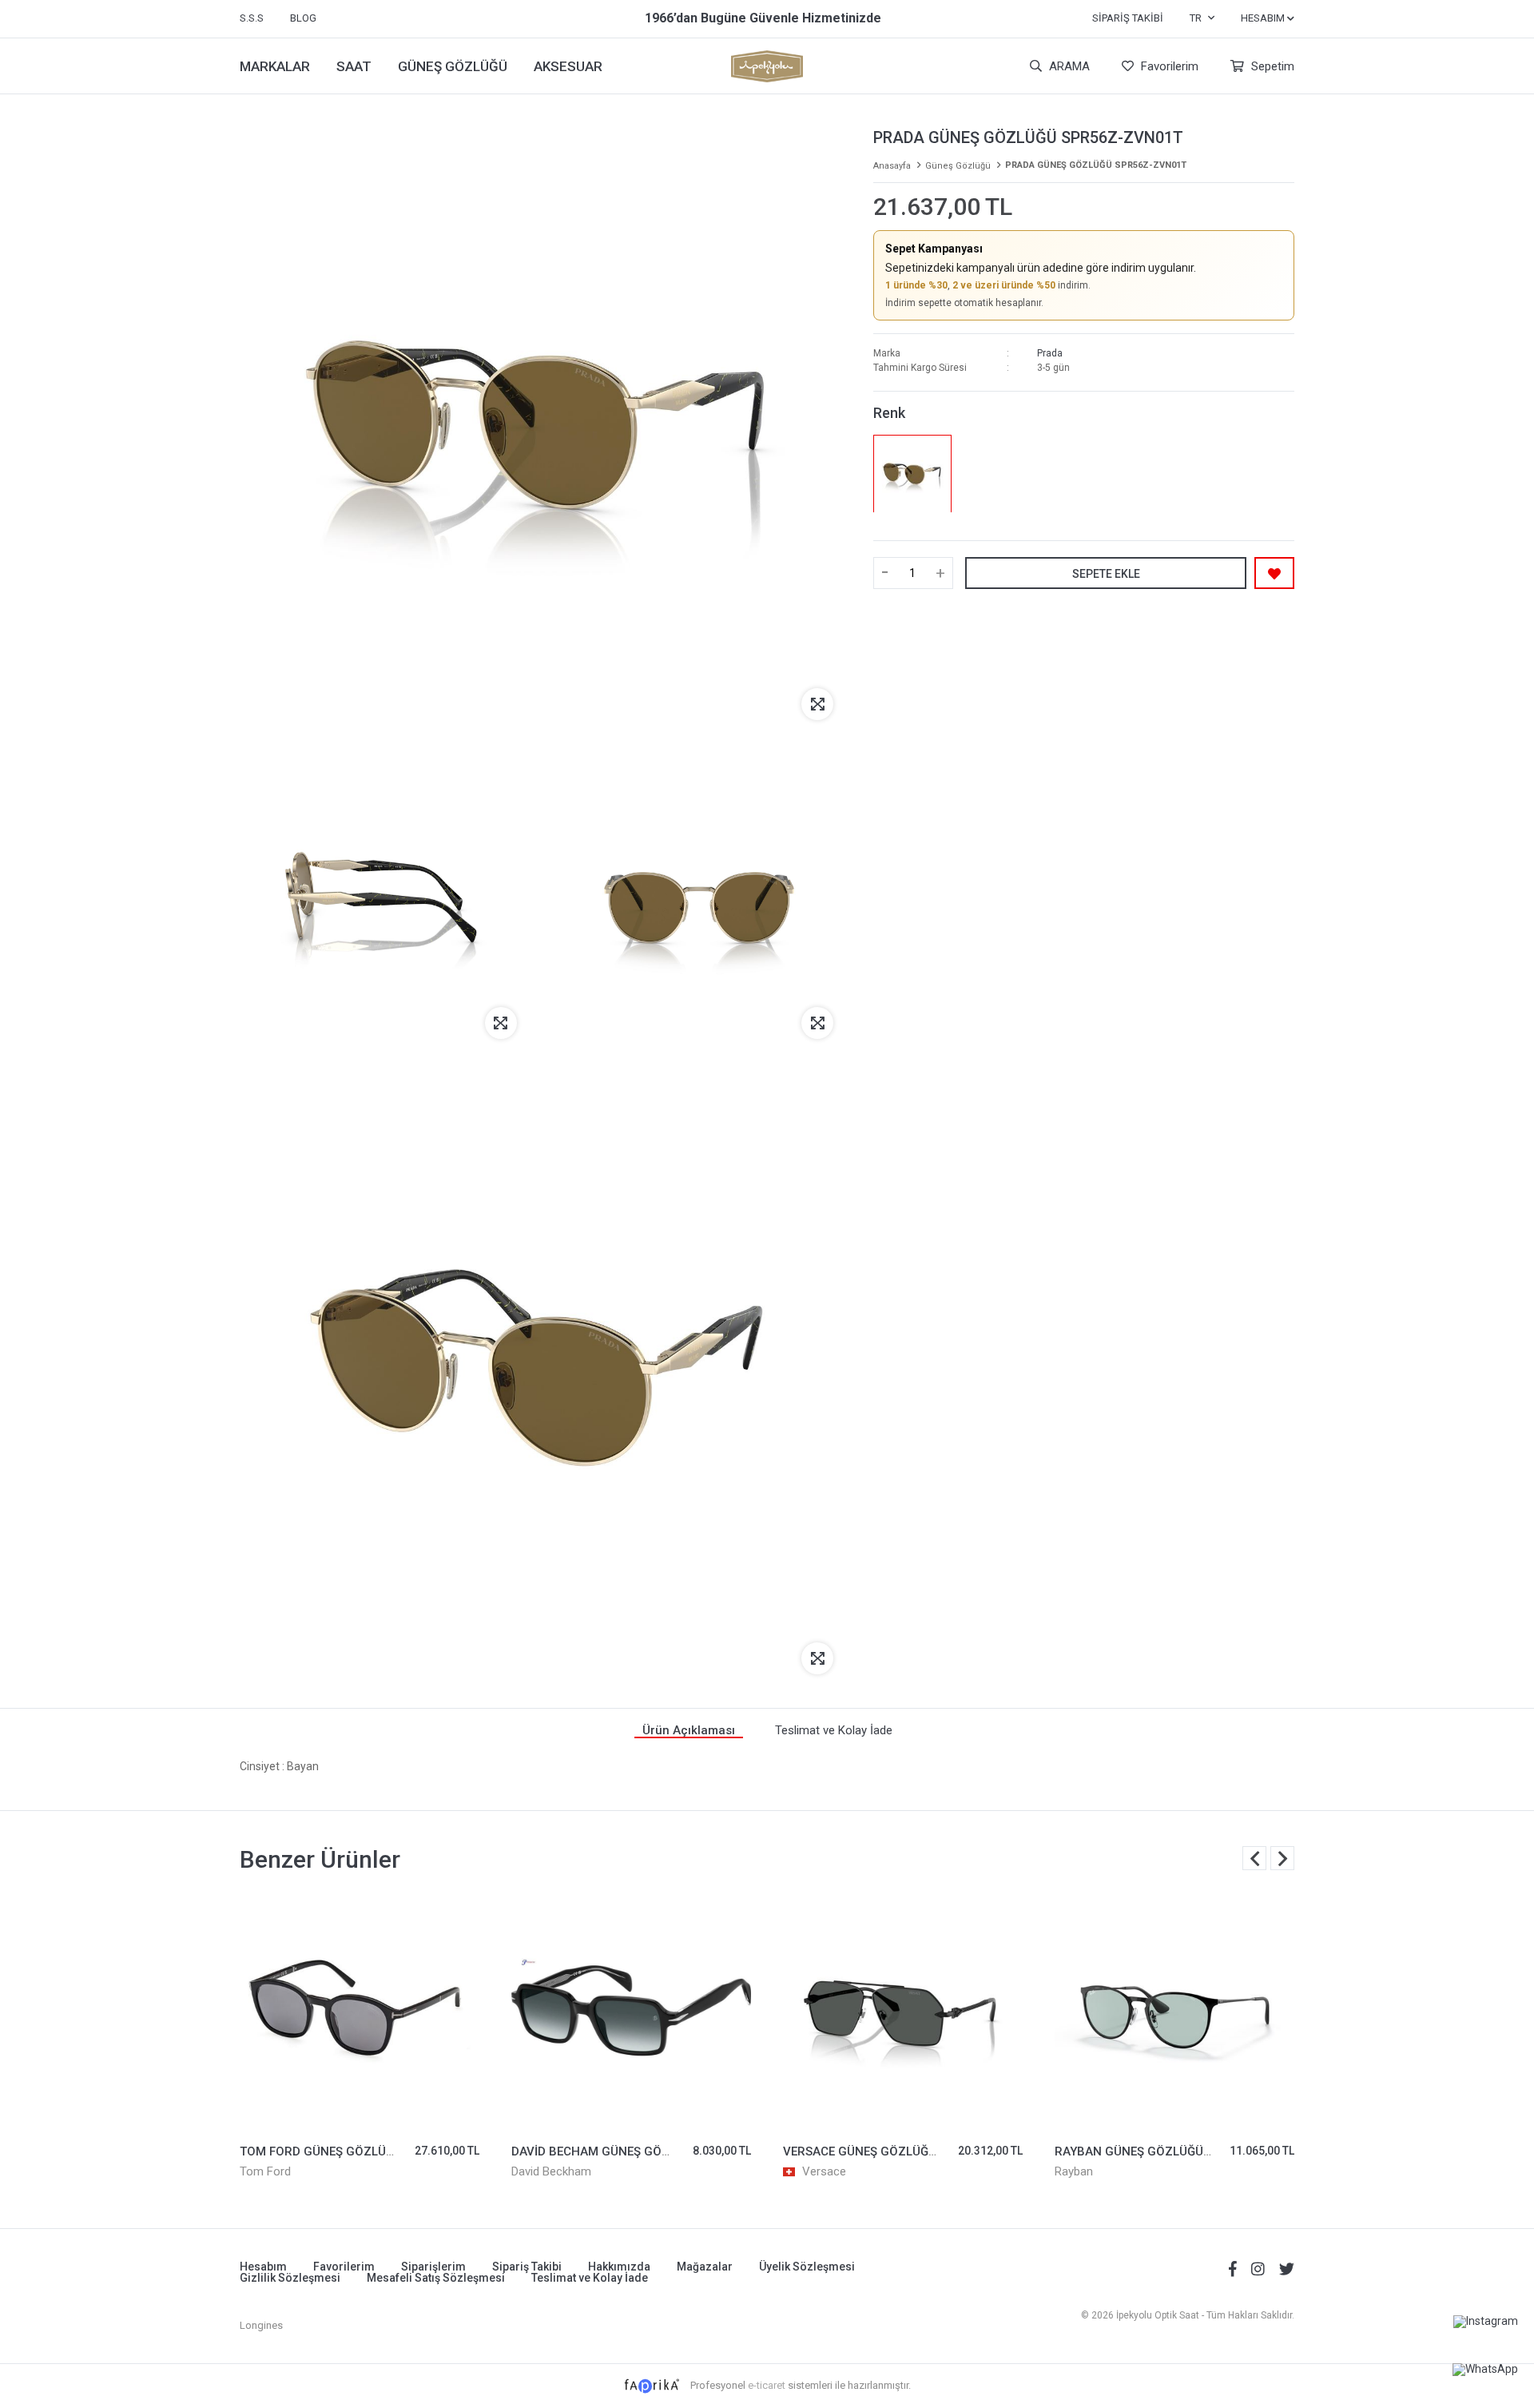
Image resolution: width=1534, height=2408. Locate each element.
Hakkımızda (619, 2267)
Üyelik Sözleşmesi (807, 2267)
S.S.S (252, 18)
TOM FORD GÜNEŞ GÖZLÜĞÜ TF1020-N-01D (364, 2151)
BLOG (303, 18)
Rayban (1074, 2171)
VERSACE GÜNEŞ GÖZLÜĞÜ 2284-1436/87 (902, 2151)
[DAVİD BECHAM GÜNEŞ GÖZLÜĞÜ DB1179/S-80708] (631, 2012)
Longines (261, 2325)
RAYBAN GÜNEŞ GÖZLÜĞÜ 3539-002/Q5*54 (1178, 2151)
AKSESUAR (568, 66)
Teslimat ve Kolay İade (590, 2278)
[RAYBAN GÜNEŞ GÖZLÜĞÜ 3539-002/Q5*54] (1174, 2012)
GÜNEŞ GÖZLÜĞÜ (453, 66)
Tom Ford (265, 2171)
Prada (1050, 353)
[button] (1282, 1858)
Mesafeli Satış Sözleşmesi (436, 2278)
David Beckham (551, 2171)
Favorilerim (1168, 66)
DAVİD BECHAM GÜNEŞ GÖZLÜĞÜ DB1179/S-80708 (656, 2151)
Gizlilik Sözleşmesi (290, 2278)
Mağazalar (705, 2267)
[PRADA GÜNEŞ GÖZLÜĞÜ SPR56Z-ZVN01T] (912, 474)
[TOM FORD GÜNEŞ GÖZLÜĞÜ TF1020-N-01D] (360, 2012)
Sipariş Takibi (1128, 18)
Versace (824, 2171)
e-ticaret (767, 2385)
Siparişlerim (433, 2267)
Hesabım (263, 2267)
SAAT (354, 66)
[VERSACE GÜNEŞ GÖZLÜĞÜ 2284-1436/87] (903, 2012)
